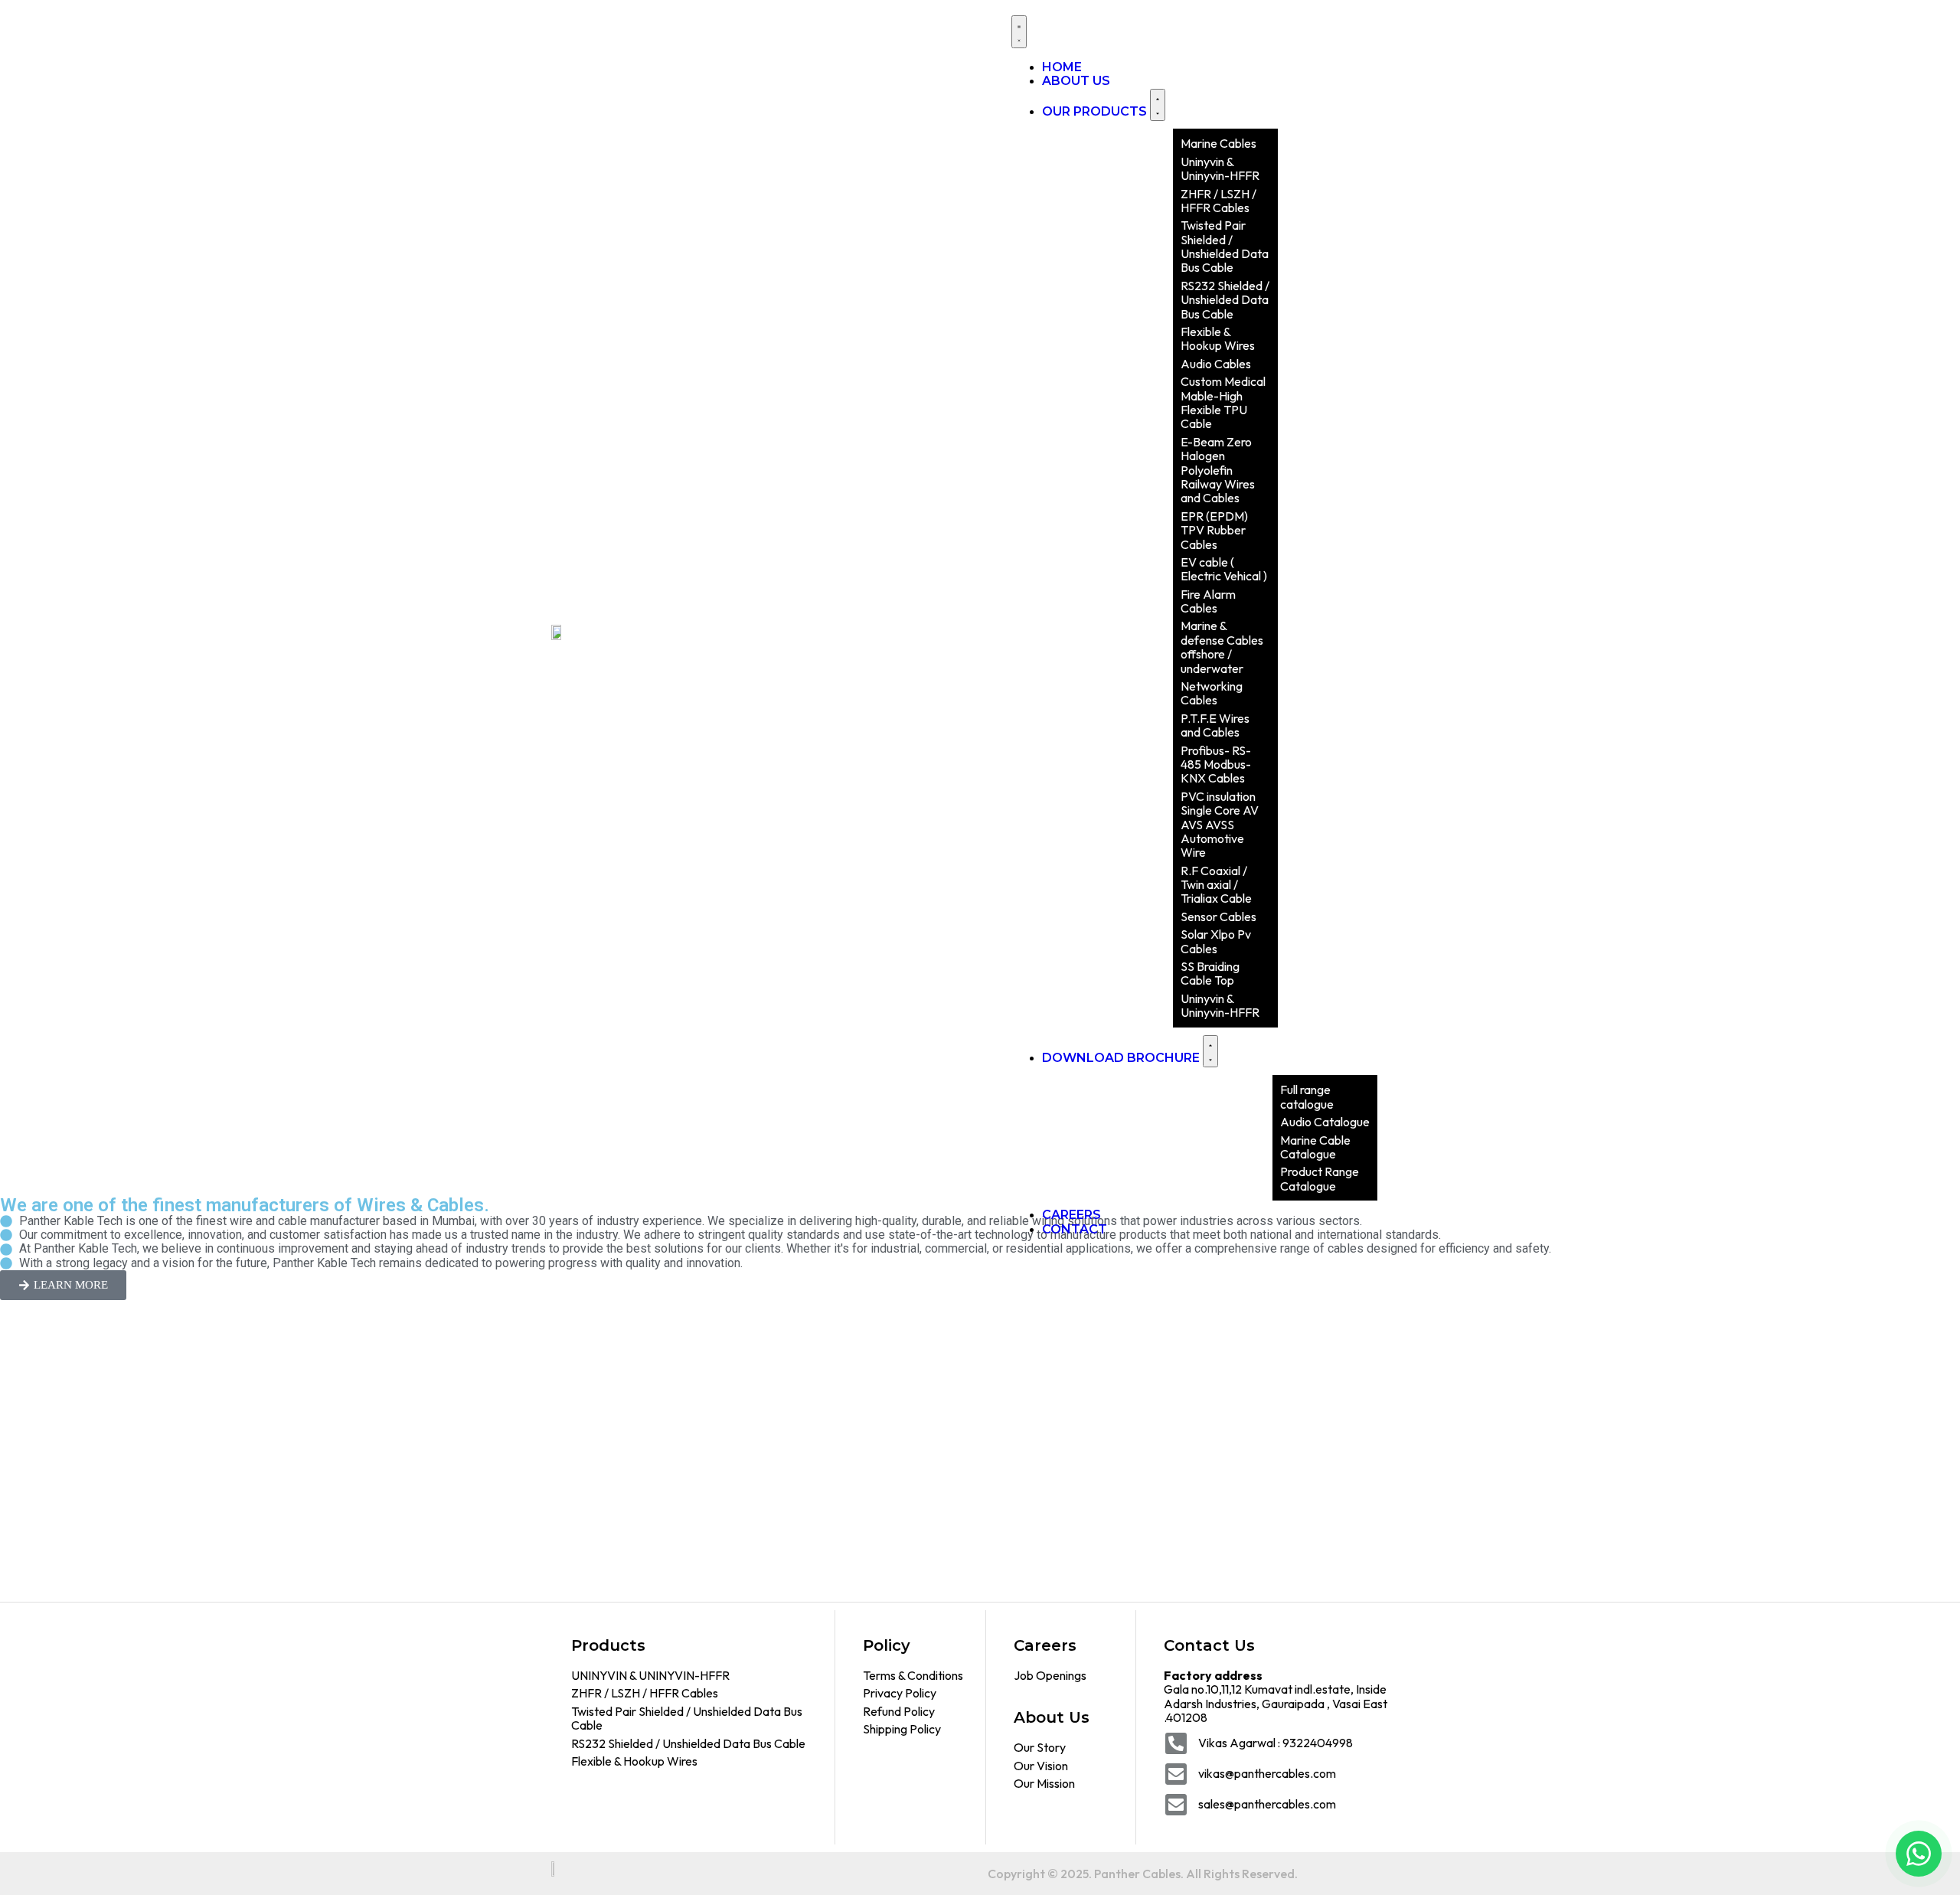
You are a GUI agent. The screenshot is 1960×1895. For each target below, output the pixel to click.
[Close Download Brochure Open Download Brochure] (1210, 1052)
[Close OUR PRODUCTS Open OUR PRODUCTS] (1158, 105)
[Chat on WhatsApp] (1919, 1854)
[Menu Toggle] (1019, 32)
